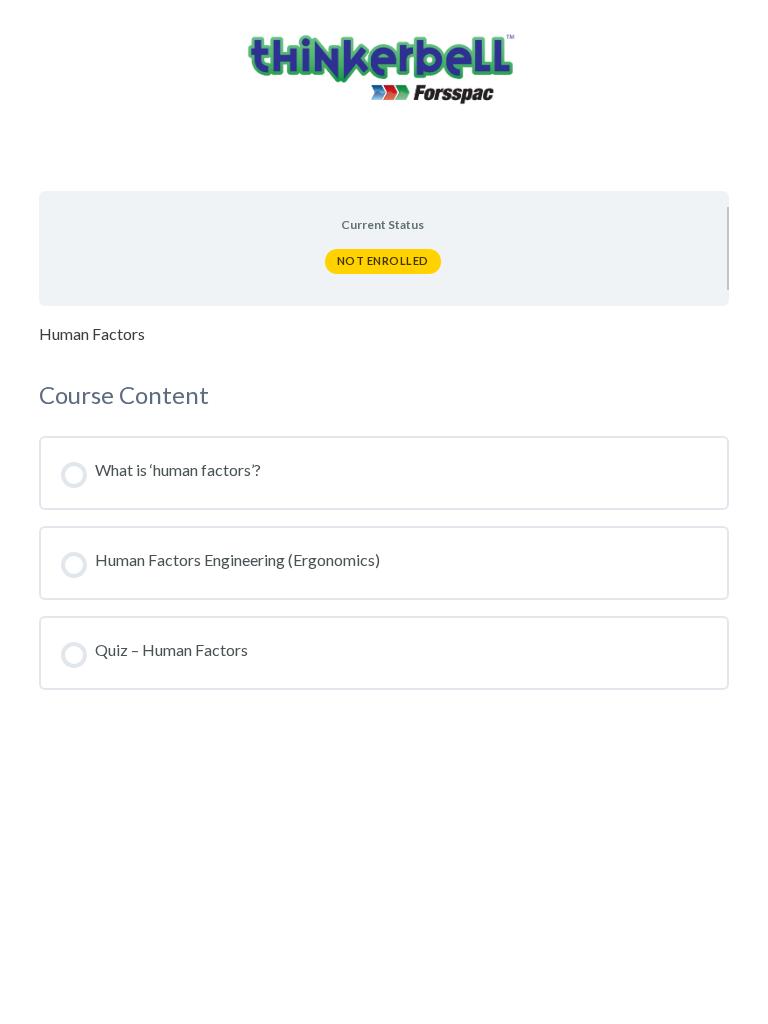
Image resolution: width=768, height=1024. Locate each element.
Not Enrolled (383, 260)
